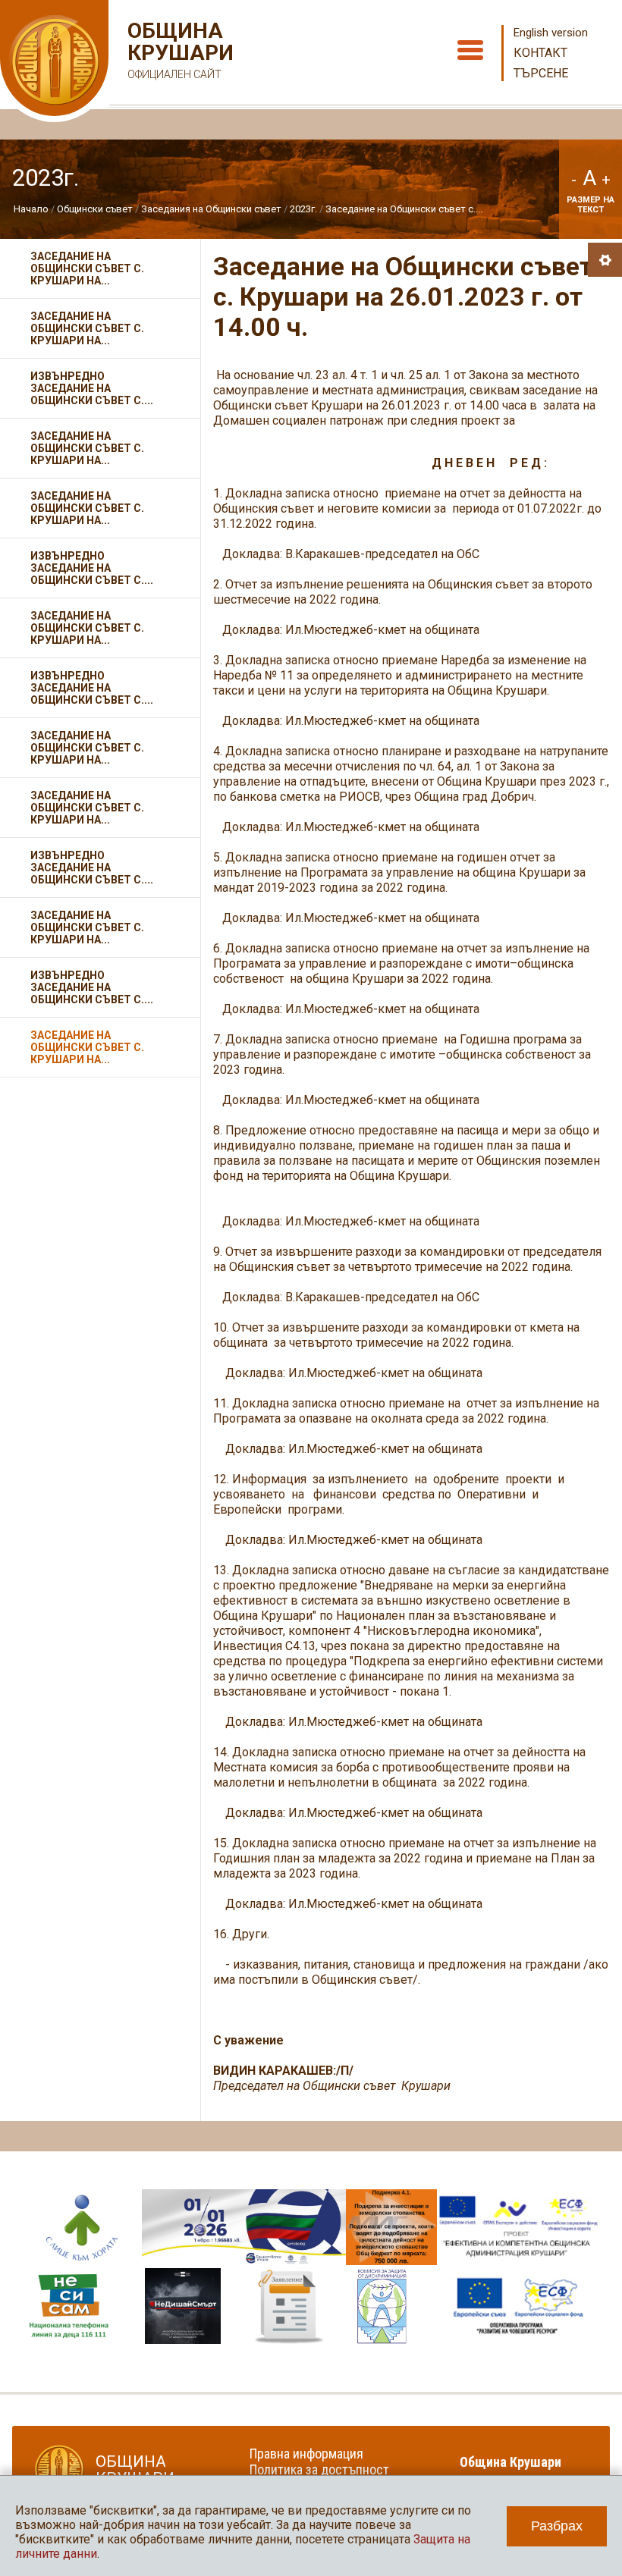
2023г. (303, 209)
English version (551, 33)
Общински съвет (95, 209)
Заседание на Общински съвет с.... (404, 209)
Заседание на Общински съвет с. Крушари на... (87, 268)
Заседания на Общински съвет (211, 209)
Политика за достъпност (319, 2469)
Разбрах (557, 2526)
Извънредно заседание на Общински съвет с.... (92, 388)
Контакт (540, 53)
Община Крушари (179, 50)
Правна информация (306, 2454)
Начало (31, 209)
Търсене (541, 73)
